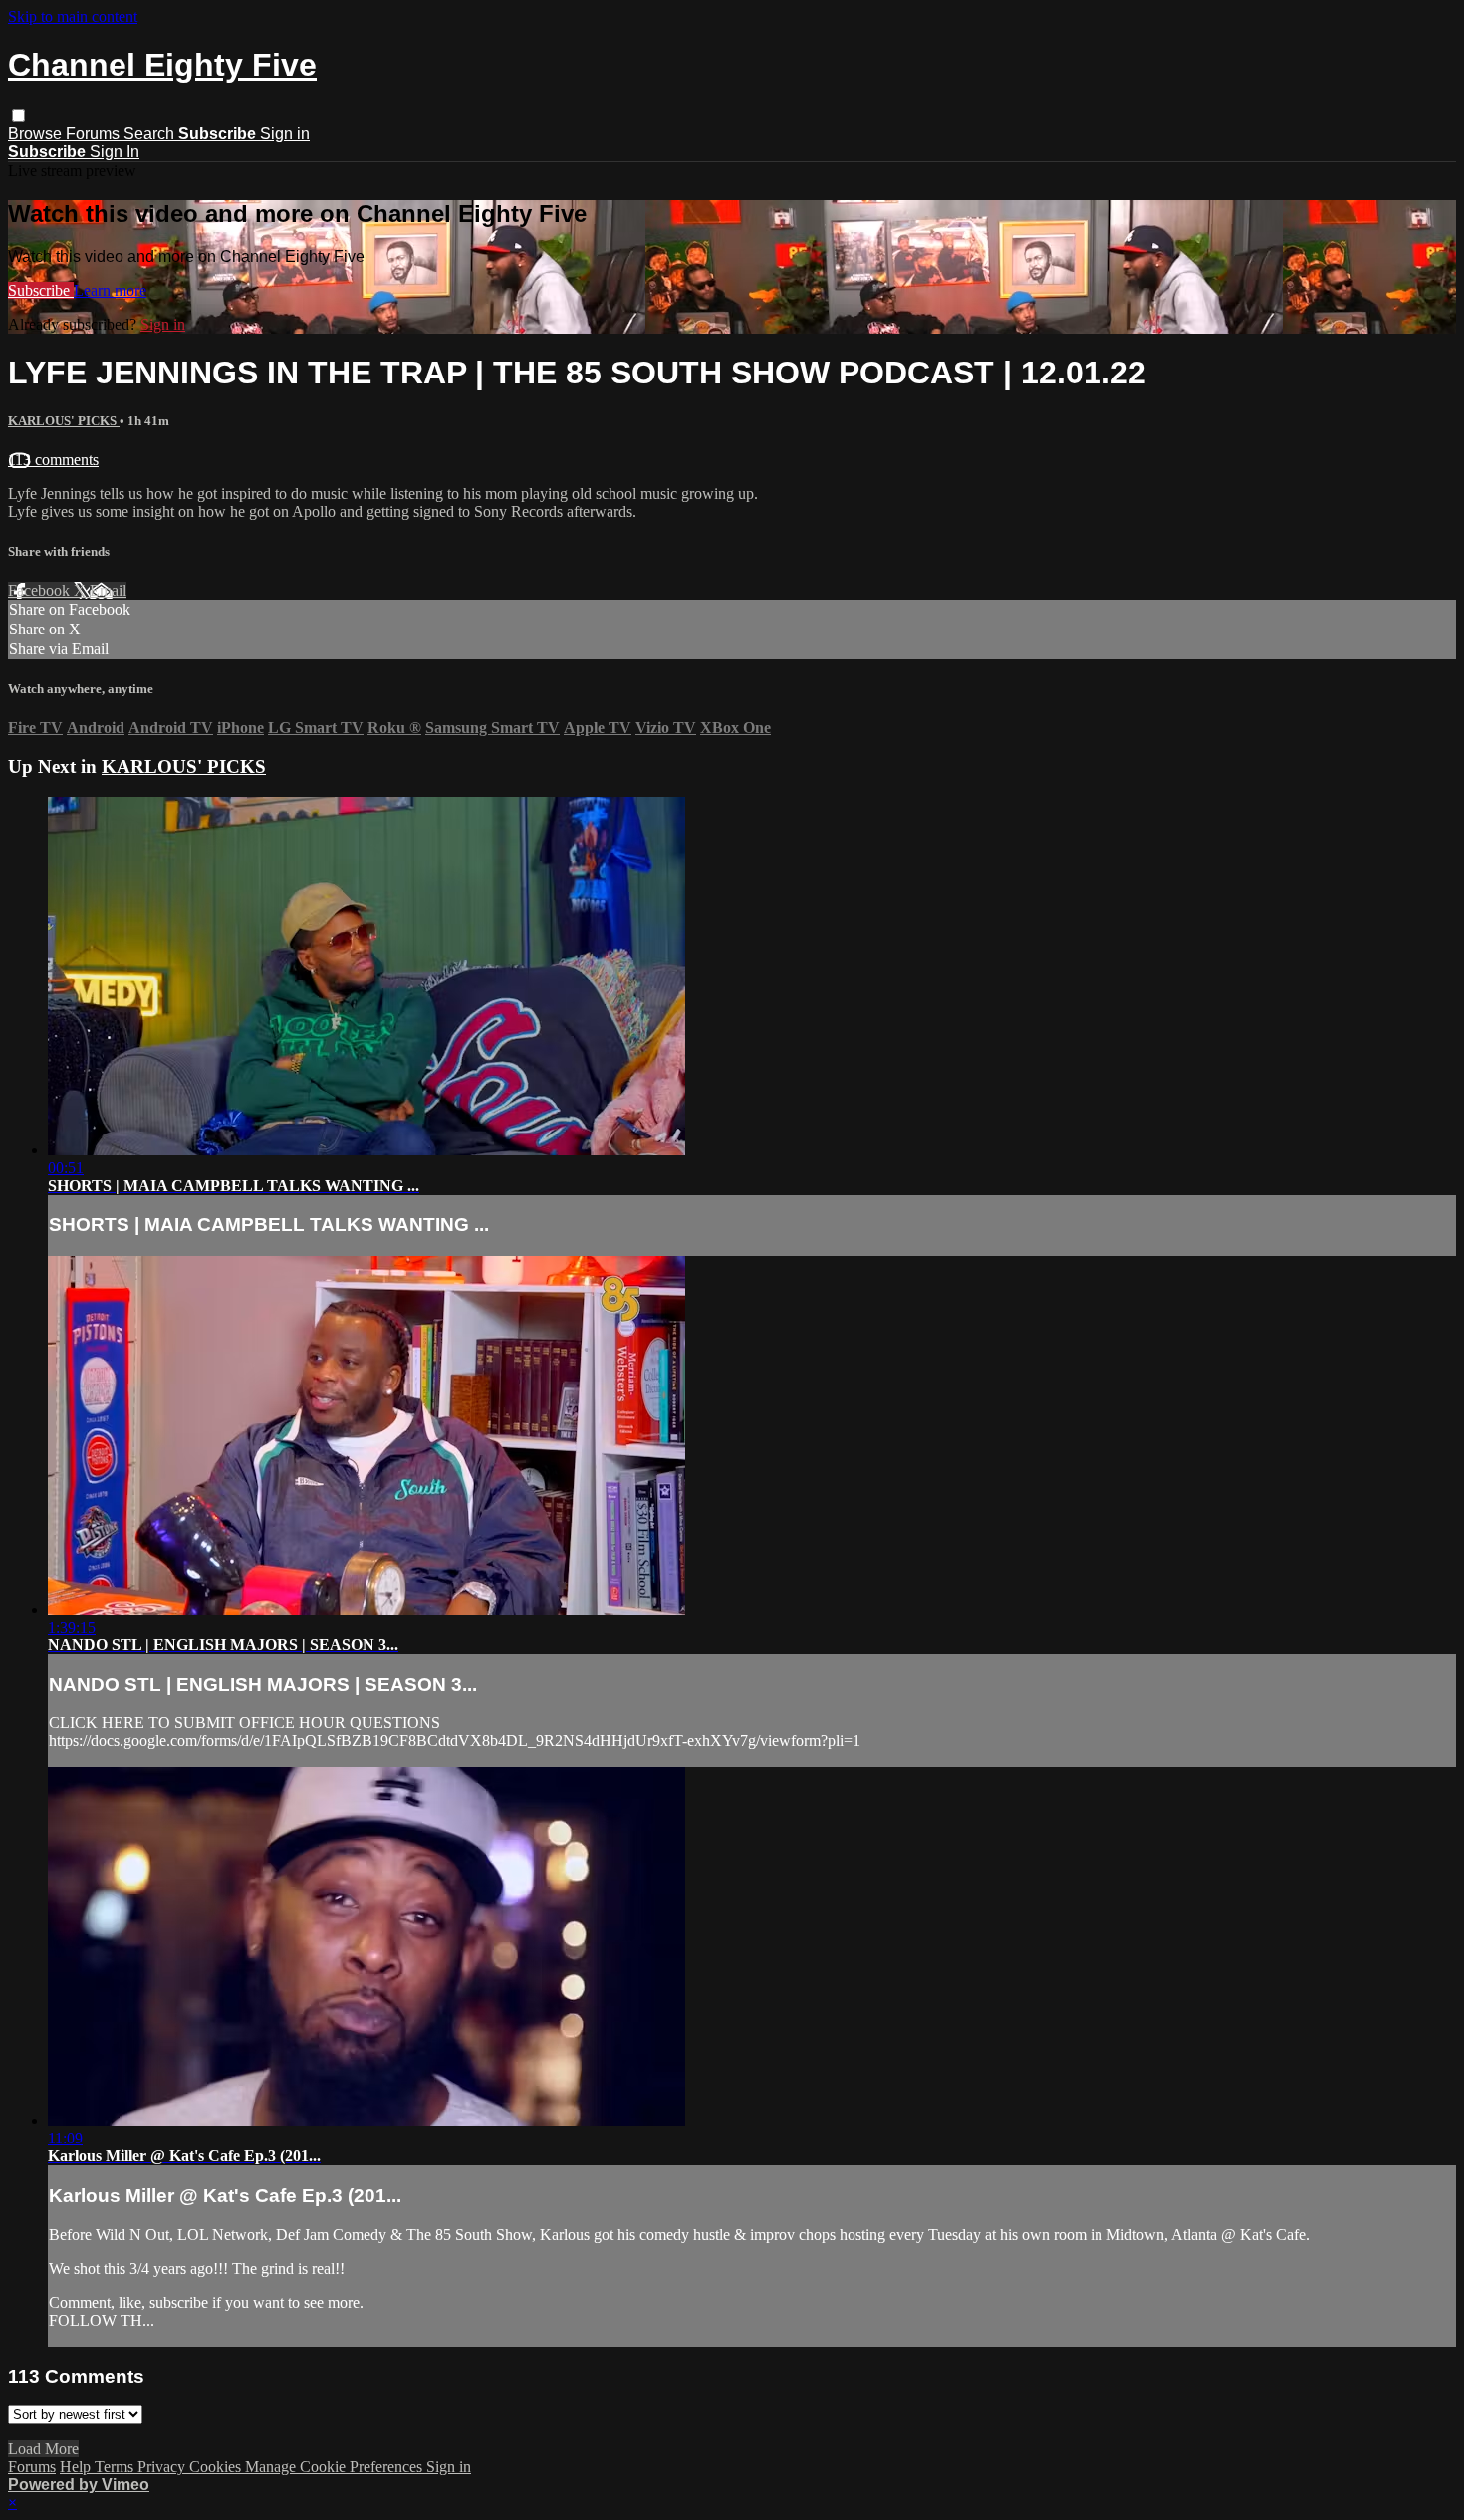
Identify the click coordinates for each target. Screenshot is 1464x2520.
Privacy (163, 2467)
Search (151, 134)
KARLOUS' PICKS (64, 421)
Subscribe (41, 290)
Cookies (217, 2467)
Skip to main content (73, 16)
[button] (18, 115)
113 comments (53, 460)
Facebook (41, 590)
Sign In (115, 152)
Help (77, 2467)
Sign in (285, 134)
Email (108, 590)
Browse (37, 134)
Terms (116, 2467)
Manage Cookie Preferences (336, 2467)
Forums (95, 134)
